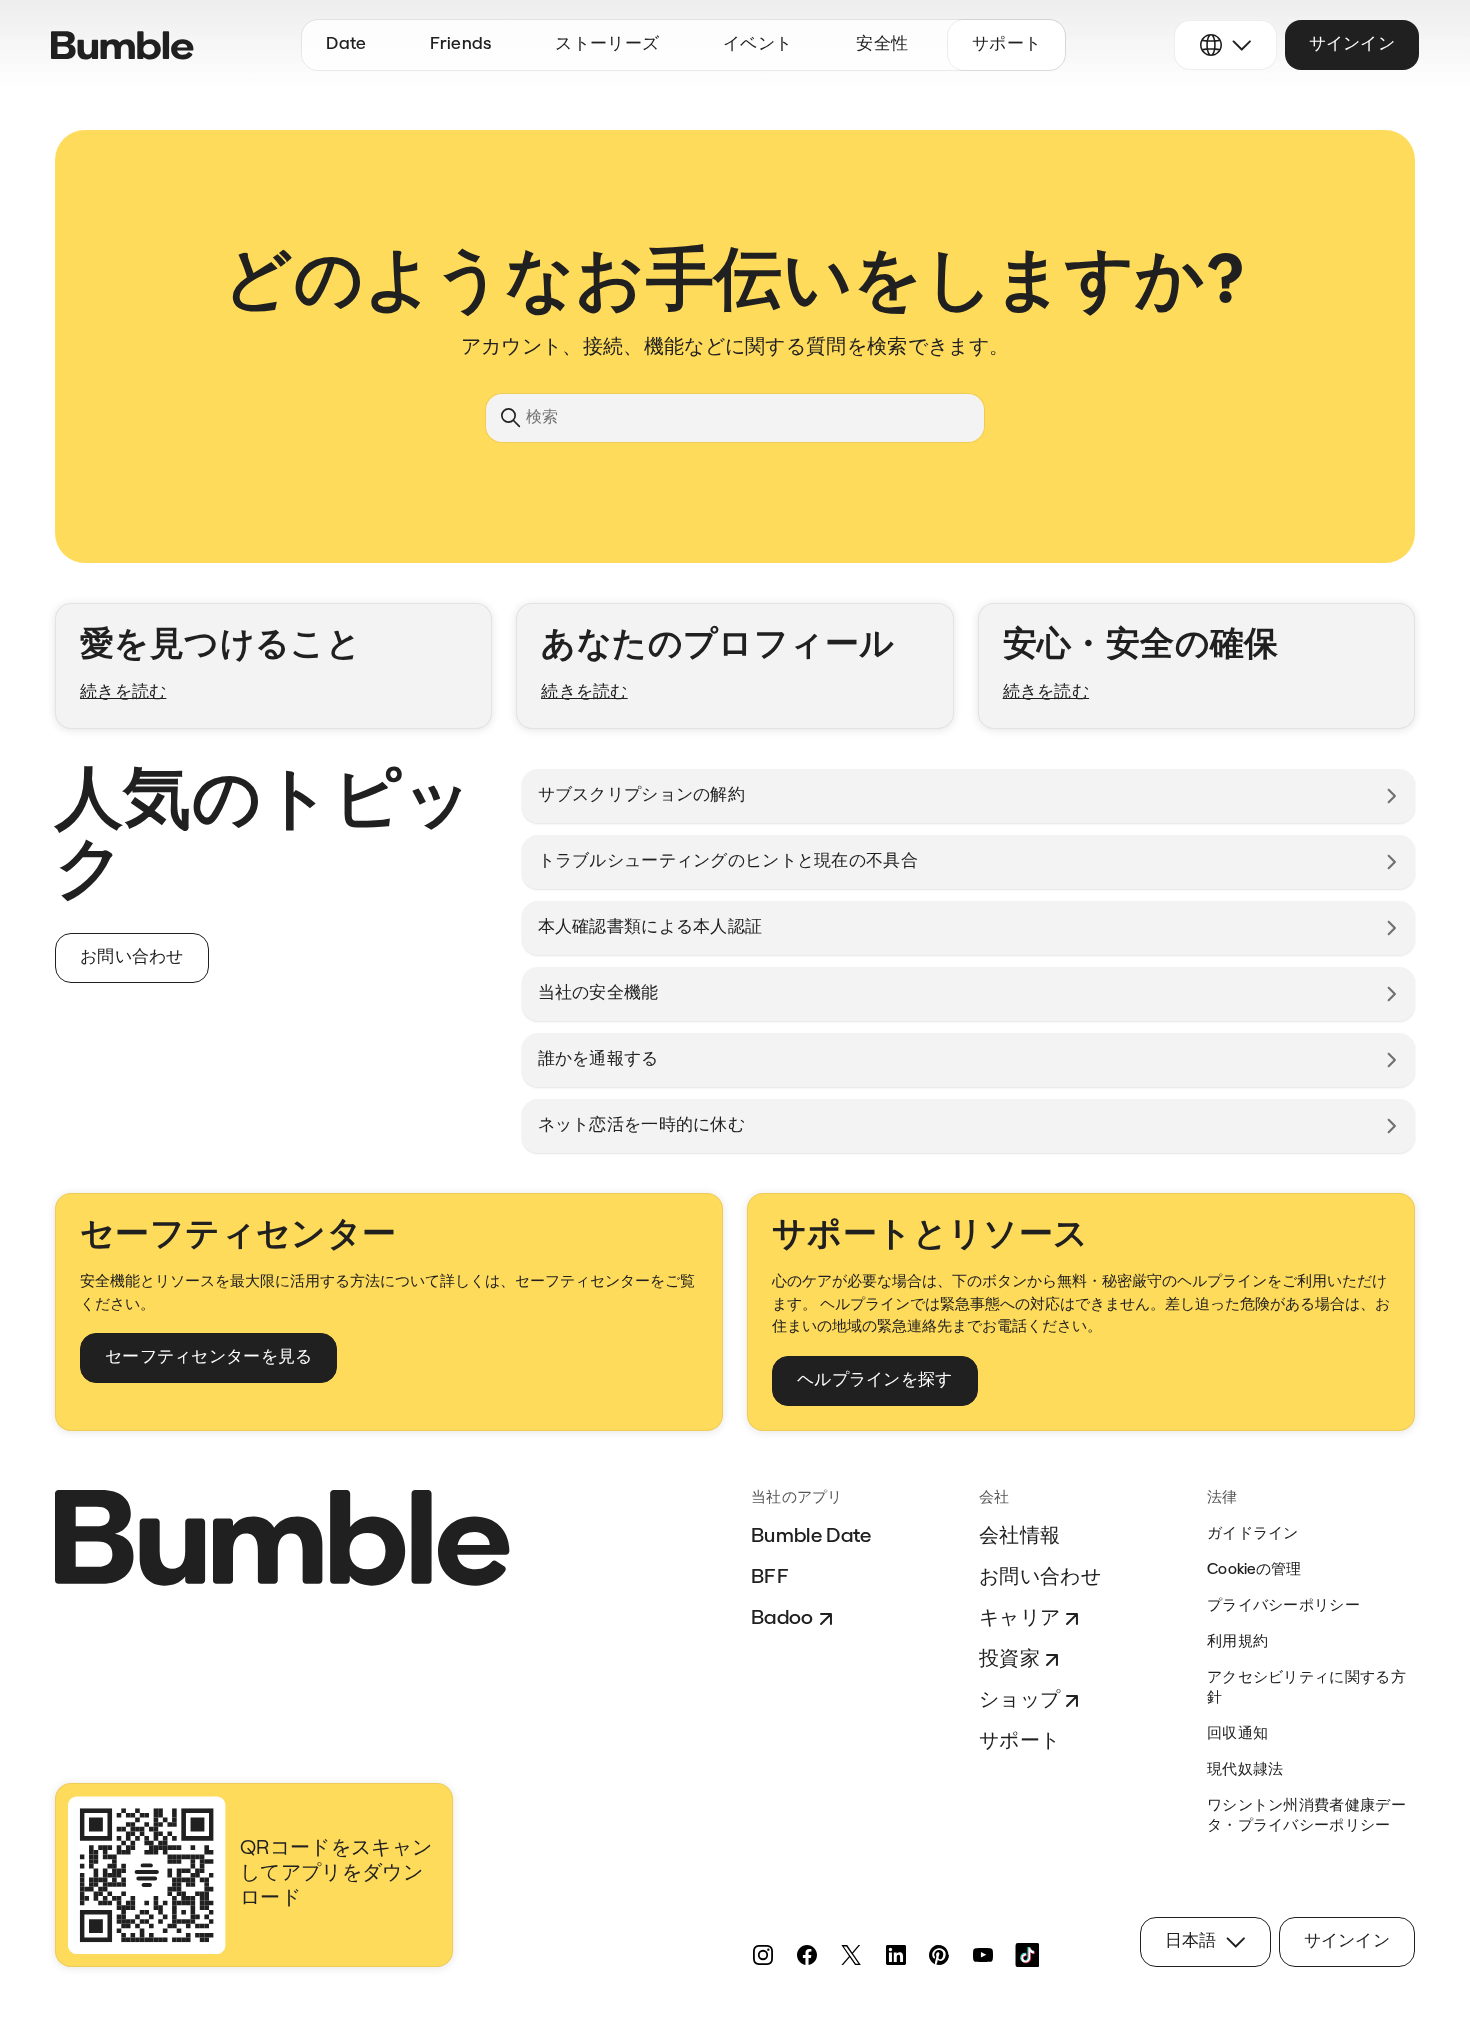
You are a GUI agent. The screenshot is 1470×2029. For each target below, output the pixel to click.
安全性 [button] (882, 44)
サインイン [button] (1352, 44)
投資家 (1009, 1660)
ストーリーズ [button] (607, 44)
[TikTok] (1027, 1955)
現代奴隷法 (1245, 1770)
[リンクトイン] (895, 1955)
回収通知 (1237, 1734)
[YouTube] (983, 1955)
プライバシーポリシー (1283, 1606)
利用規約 (1237, 1642)
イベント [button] (757, 44)
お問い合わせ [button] (132, 957)
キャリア (1019, 1619)
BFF (770, 1578)
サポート (1019, 1742)
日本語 (1191, 1941)
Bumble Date (811, 1537)
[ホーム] (122, 45)
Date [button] (346, 44)
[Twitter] (851, 1955)
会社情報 (1019, 1537)
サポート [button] (1006, 44)
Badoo (782, 1619)
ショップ (1019, 1701)
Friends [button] (460, 44)
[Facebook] (807, 1955)
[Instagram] (763, 1955)
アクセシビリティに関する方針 (1306, 1688)
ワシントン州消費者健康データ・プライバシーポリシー (1306, 1816)
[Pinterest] (939, 1955)
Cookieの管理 (1254, 1570)
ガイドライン (1253, 1534)
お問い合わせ (1040, 1578)
